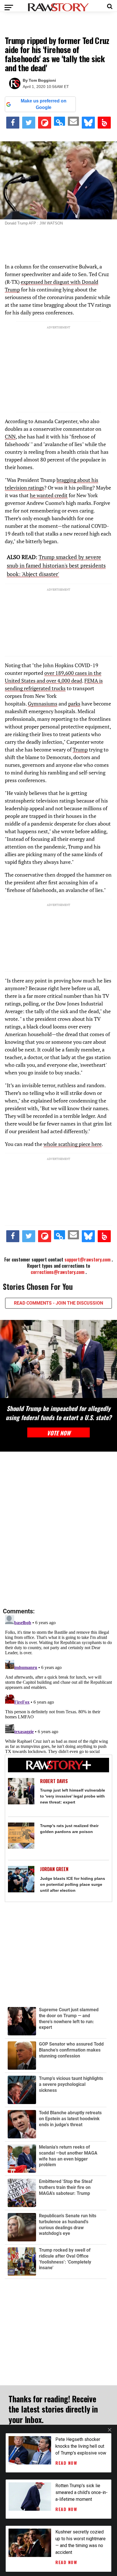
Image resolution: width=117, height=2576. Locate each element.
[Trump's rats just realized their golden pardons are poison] (21, 1836)
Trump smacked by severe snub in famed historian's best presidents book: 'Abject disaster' (56, 565)
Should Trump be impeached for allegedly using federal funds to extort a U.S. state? (58, 1413)
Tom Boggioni (42, 80)
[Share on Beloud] (104, 123)
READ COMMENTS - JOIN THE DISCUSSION (58, 1303)
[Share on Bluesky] (88, 123)
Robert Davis (54, 1781)
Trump (80, 750)
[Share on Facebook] (13, 123)
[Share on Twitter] (29, 123)
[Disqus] (58, 1530)
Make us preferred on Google (44, 104)
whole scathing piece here (73, 1144)
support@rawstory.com (87, 1259)
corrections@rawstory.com (58, 1272)
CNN (10, 436)
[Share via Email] (73, 121)
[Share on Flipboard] (45, 123)
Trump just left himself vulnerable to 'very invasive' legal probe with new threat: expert (73, 1796)
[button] (110, 6)
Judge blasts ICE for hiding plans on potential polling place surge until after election (73, 1884)
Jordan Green (54, 1869)
